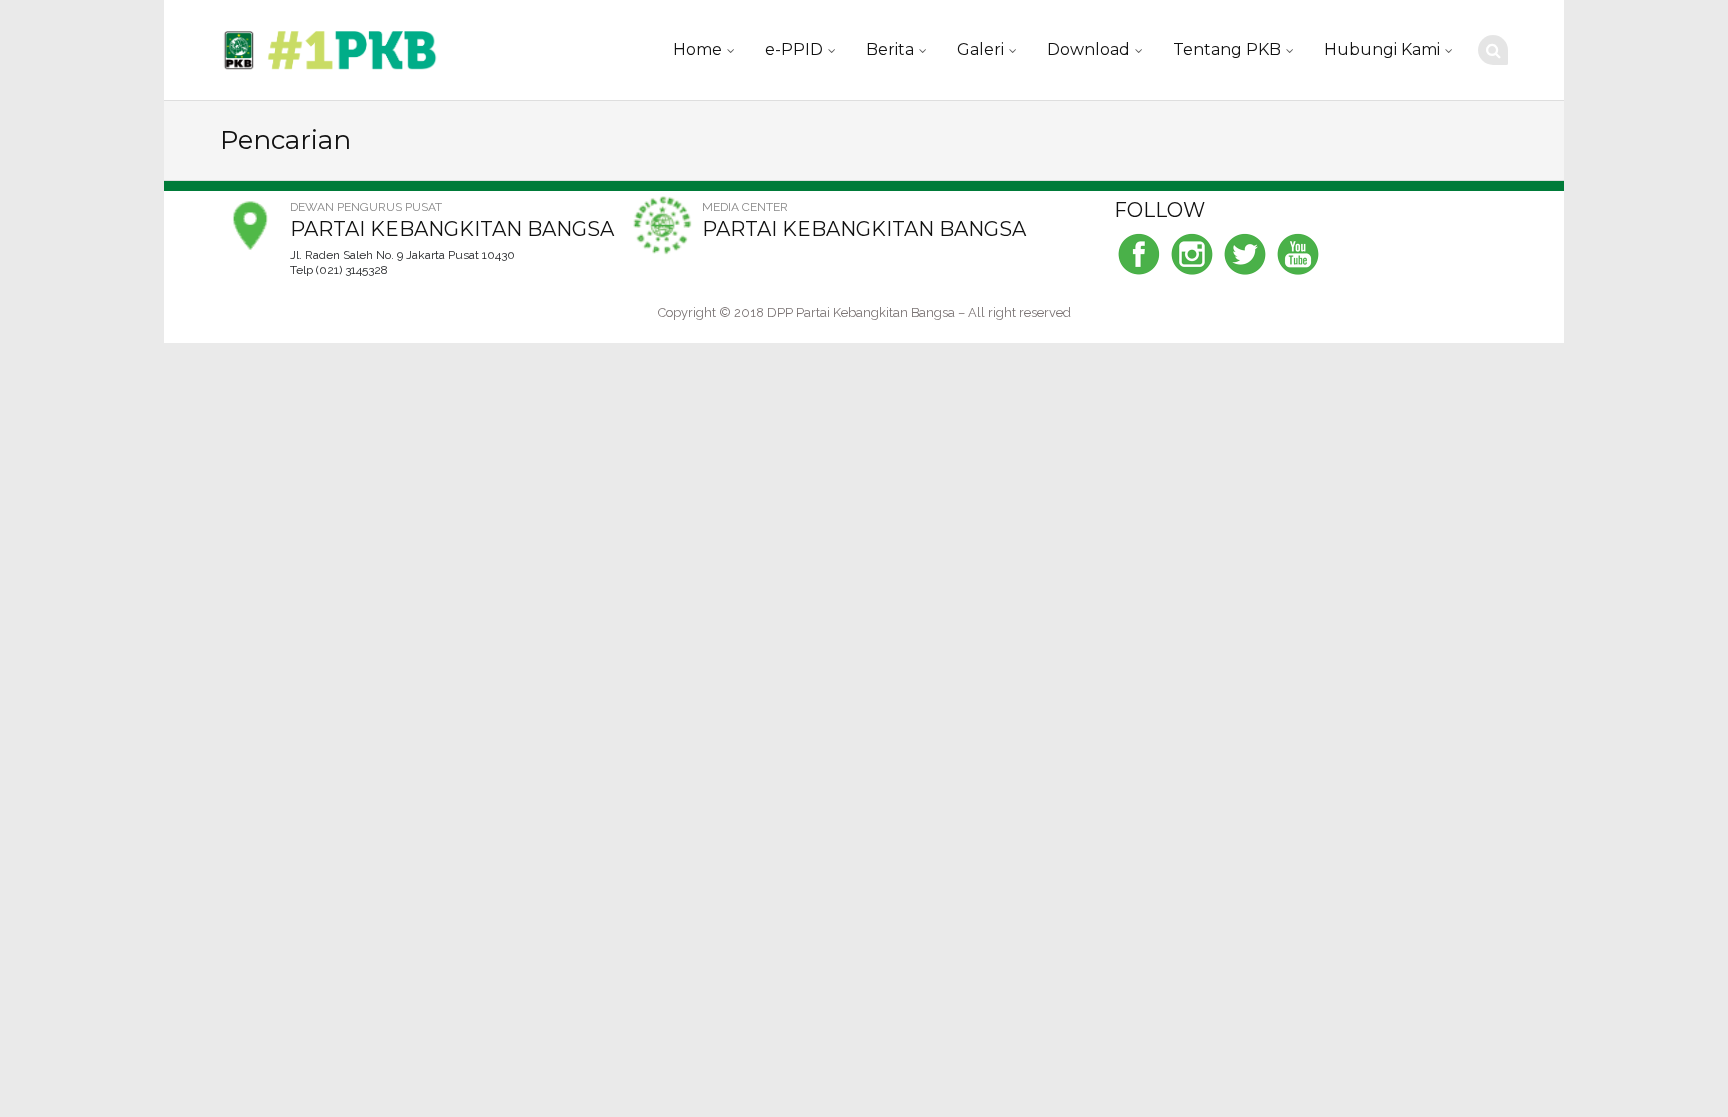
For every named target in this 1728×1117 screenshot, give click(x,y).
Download (1088, 49)
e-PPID (794, 49)
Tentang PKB (1227, 49)
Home (697, 49)
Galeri (980, 49)
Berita (890, 49)
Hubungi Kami (1382, 49)
